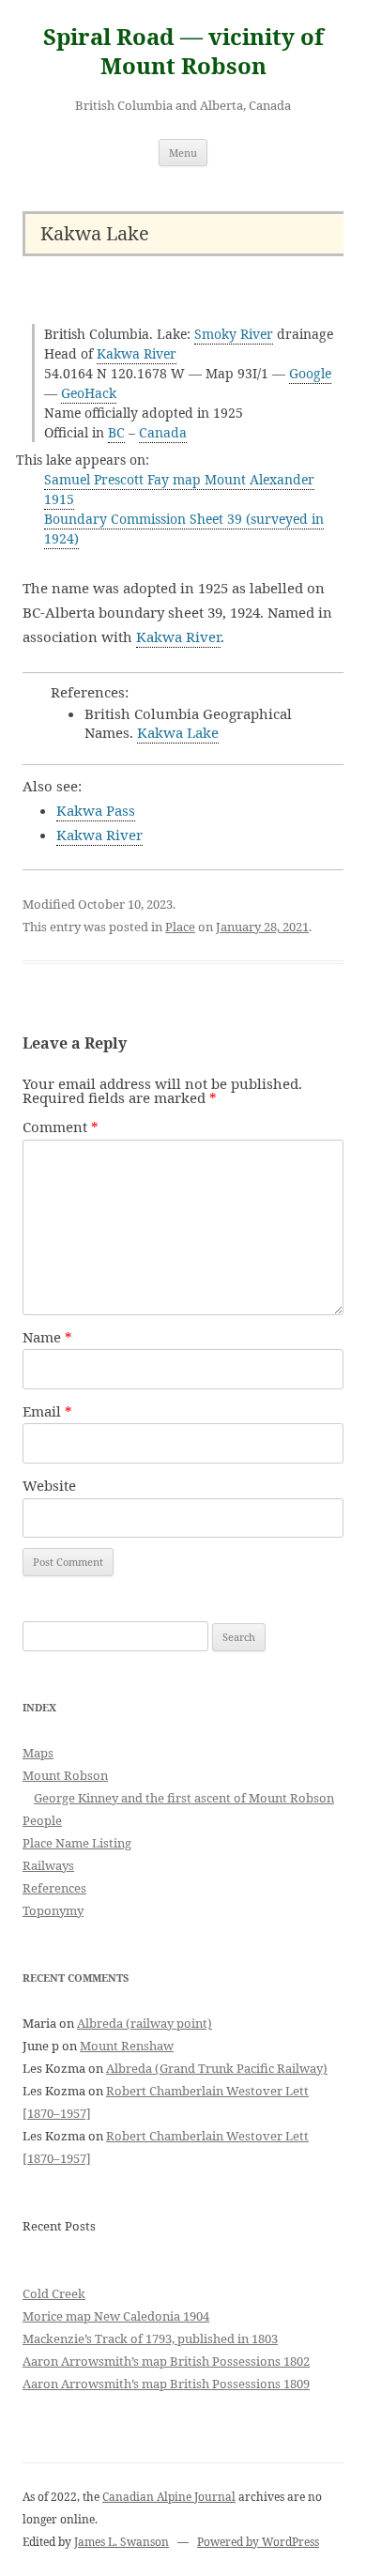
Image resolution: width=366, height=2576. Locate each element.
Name (47, 1337)
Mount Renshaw (127, 2046)
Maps (38, 1753)
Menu (183, 153)
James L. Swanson (122, 2542)
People (42, 1820)
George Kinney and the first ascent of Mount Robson (184, 1798)
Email (47, 1411)
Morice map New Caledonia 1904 (116, 2316)
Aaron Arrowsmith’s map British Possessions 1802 (166, 2361)
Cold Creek (54, 2293)
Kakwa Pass (96, 810)
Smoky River (234, 334)
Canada (163, 432)
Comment (61, 1127)
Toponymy (53, 1910)
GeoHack (89, 393)
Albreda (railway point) (145, 2023)
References (54, 1888)
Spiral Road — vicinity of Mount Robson (183, 52)
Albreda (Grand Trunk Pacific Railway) (217, 2068)
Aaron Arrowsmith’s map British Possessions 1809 (166, 2384)
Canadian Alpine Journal (169, 2497)
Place (180, 927)
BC (116, 432)
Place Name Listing (77, 1843)
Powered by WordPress (258, 2542)
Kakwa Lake (178, 732)
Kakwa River (137, 353)
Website (49, 1485)
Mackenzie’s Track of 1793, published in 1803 (150, 2338)
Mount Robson (65, 1775)
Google (310, 373)
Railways (48, 1865)
